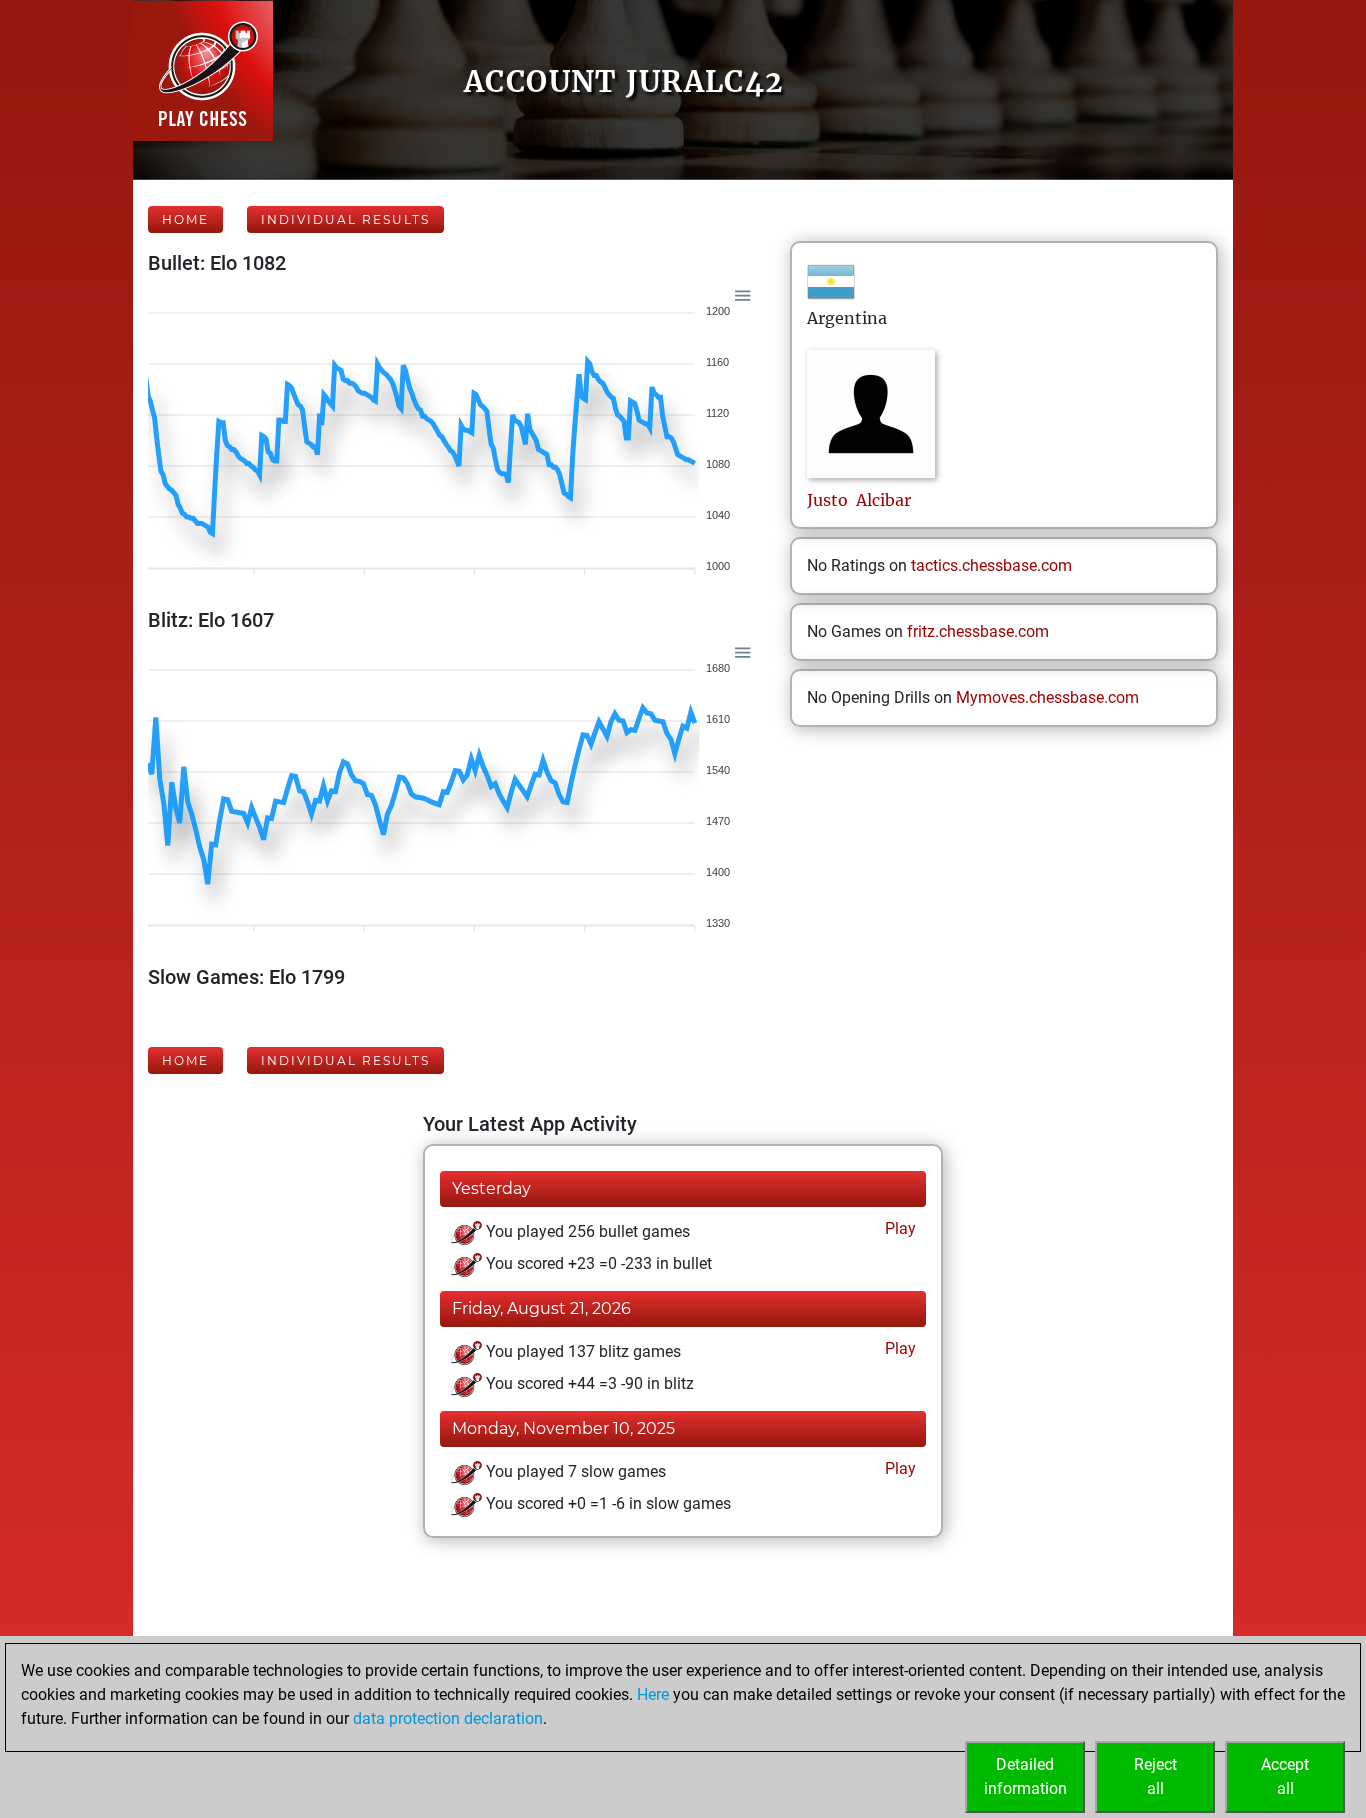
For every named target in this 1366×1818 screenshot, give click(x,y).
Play (898, 1228)
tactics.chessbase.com (991, 565)
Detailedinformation (1025, 1776)
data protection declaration (448, 1718)
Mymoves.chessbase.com (1047, 697)
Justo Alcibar (859, 500)
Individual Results (345, 219)
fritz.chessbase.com (978, 631)
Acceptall (1285, 1776)
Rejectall (1155, 1776)
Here (653, 1694)
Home (185, 219)
